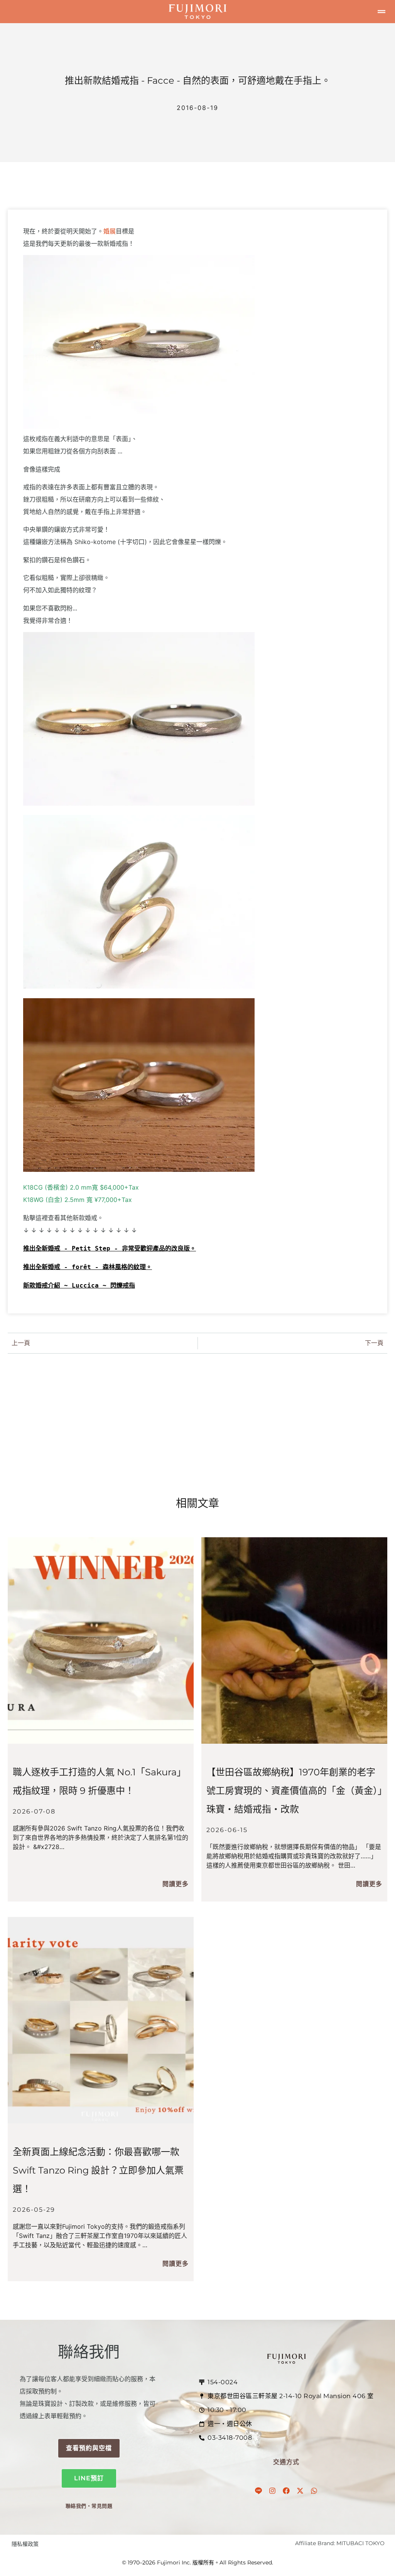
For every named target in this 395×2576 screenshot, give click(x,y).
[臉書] (286, 2491)
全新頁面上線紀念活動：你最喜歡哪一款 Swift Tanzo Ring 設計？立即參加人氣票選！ (98, 2170)
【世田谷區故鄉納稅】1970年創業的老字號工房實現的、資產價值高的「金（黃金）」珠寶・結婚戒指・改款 (294, 1791)
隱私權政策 (25, 2544)
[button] (381, 12)
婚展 (110, 231)
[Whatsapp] (314, 2491)
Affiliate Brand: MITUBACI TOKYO (340, 2543)
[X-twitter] (300, 2491)
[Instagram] (272, 2491)
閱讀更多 (176, 1884)
